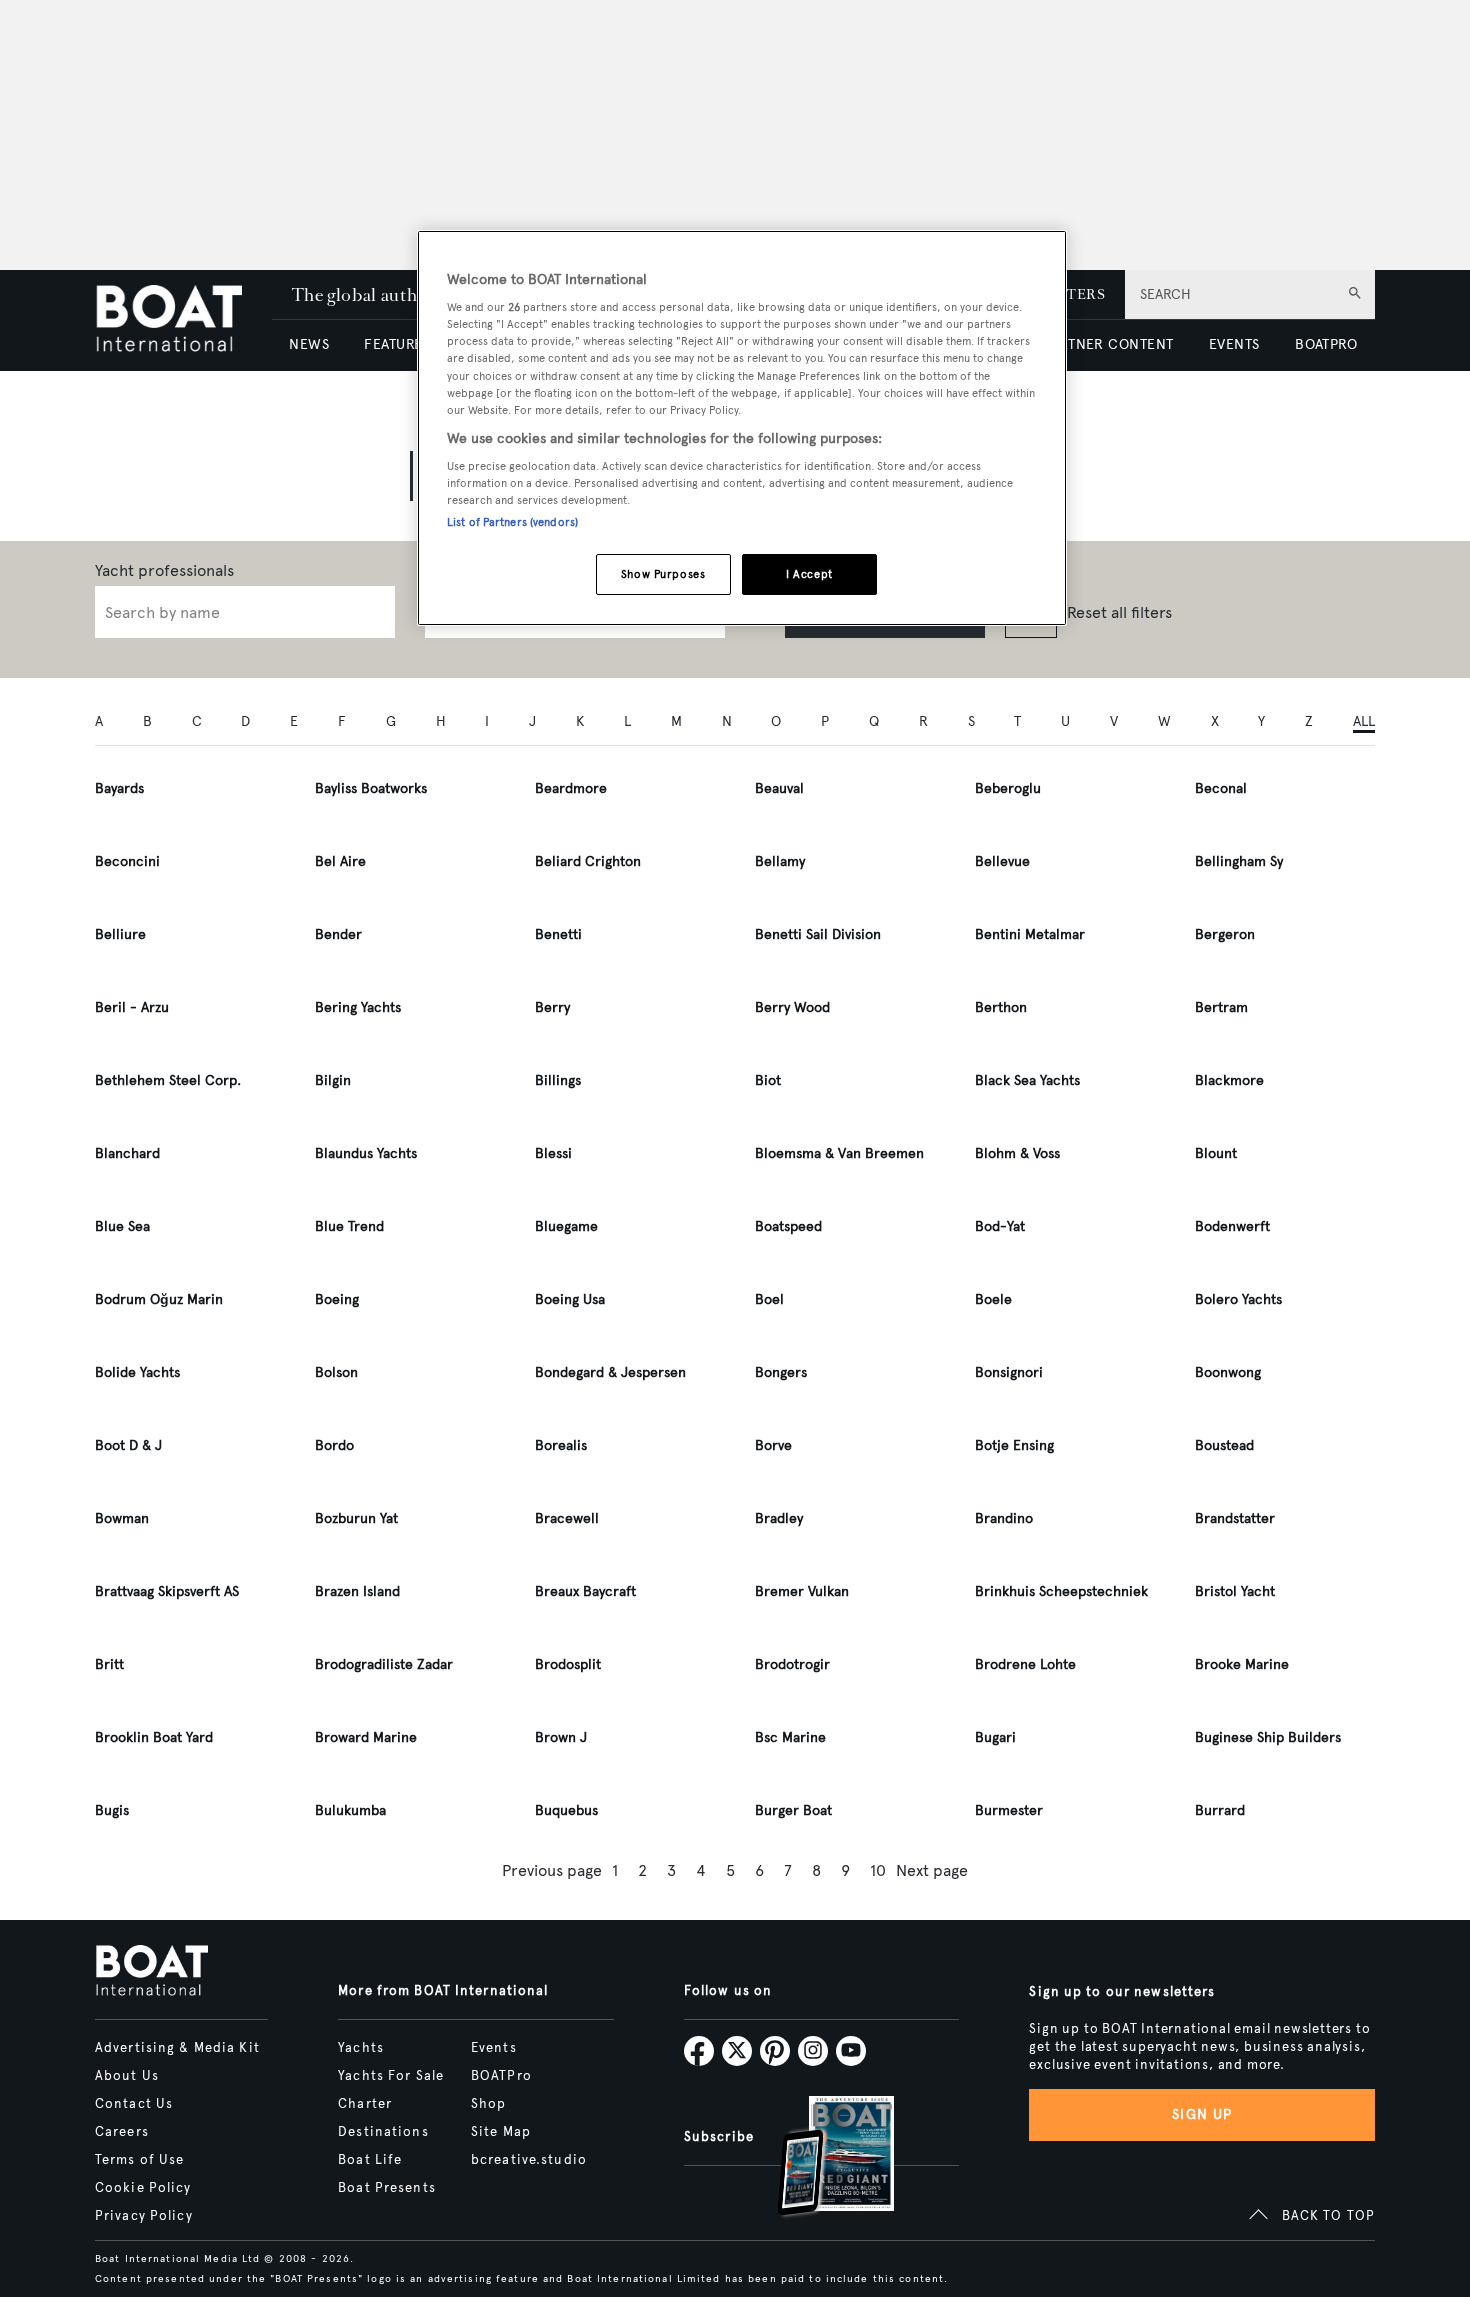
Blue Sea (122, 1226)
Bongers (781, 1372)
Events (494, 2048)
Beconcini (127, 861)
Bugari (995, 1737)
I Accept (809, 574)
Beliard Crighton (588, 861)
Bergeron (1225, 934)
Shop (488, 2104)
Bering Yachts (358, 1007)
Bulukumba (350, 1810)
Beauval (779, 788)
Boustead (1224, 1445)
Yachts (361, 2048)
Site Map (501, 2132)
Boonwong (1228, 1372)
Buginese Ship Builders (1268, 1737)
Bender (338, 934)
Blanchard (127, 1153)
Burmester (1009, 1810)
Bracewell (567, 1518)
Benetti (558, 934)
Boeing (337, 1299)
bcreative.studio (529, 2160)
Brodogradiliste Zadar (384, 1664)
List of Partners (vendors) (512, 522)
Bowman (122, 1518)
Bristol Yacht (1235, 1591)
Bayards (119, 788)
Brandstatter (1235, 1518)
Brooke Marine (1242, 1664)
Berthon (1001, 1007)
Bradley (779, 1518)
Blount (1216, 1153)
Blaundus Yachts (366, 1153)
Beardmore (571, 788)
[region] (742, 428)
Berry (552, 1007)
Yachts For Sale (391, 2076)
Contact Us (134, 2104)
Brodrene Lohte (1025, 1664)
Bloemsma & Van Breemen (839, 1153)
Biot (768, 1080)
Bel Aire (340, 861)
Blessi (553, 1153)
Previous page (552, 1870)
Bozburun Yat (356, 1518)
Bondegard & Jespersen (610, 1372)
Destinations (383, 2132)
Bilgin (333, 1080)
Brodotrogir (792, 1664)
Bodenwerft (1232, 1226)
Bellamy (780, 861)
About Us (127, 2076)
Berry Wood (792, 1007)
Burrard (1220, 1810)
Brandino (1004, 1518)
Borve (773, 1445)
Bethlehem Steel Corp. (168, 1080)
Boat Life (370, 2160)
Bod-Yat (1000, 1226)
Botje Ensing (1014, 1445)
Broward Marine (366, 1737)
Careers (122, 2132)
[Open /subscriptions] (819, 2158)
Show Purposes (663, 574)
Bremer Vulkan (802, 1591)
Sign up (1202, 2114)
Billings (558, 1080)
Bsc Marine (790, 1737)
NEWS (309, 344)
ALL (1364, 721)
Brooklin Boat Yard (154, 1737)
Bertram (1221, 1007)
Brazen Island (357, 1591)
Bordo (334, 1445)
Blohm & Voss (1017, 1153)
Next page (932, 1870)
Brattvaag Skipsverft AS (167, 1591)
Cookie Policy (143, 2188)
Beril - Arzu (132, 1007)
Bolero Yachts (1238, 1299)
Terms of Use (139, 2160)
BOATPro (501, 2076)
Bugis (112, 1810)
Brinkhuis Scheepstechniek (1061, 1591)
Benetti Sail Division (818, 934)
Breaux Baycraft (585, 1591)
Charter (365, 2104)
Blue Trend (349, 1226)
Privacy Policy (144, 2216)
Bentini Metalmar (1030, 934)
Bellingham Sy (1239, 861)
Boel (769, 1299)
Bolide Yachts (137, 1372)
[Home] (183, 320)
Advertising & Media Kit (177, 2048)
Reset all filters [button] (1119, 612)
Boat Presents (387, 2188)
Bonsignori (1009, 1372)
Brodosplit (568, 1664)
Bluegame (566, 1226)
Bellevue (1002, 861)
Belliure (120, 934)
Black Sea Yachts (1027, 1080)
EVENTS (1234, 344)
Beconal (1221, 788)
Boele (993, 1299)
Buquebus (566, 1810)
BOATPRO (1326, 344)
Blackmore (1229, 1080)
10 (878, 1870)
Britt (109, 1664)
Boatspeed (788, 1226)
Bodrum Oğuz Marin (159, 1299)
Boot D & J (128, 1445)
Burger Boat (793, 1810)
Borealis (561, 1445)
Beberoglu (1008, 788)
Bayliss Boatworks (371, 788)
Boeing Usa (570, 1299)
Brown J (561, 1737)
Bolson (336, 1372)
